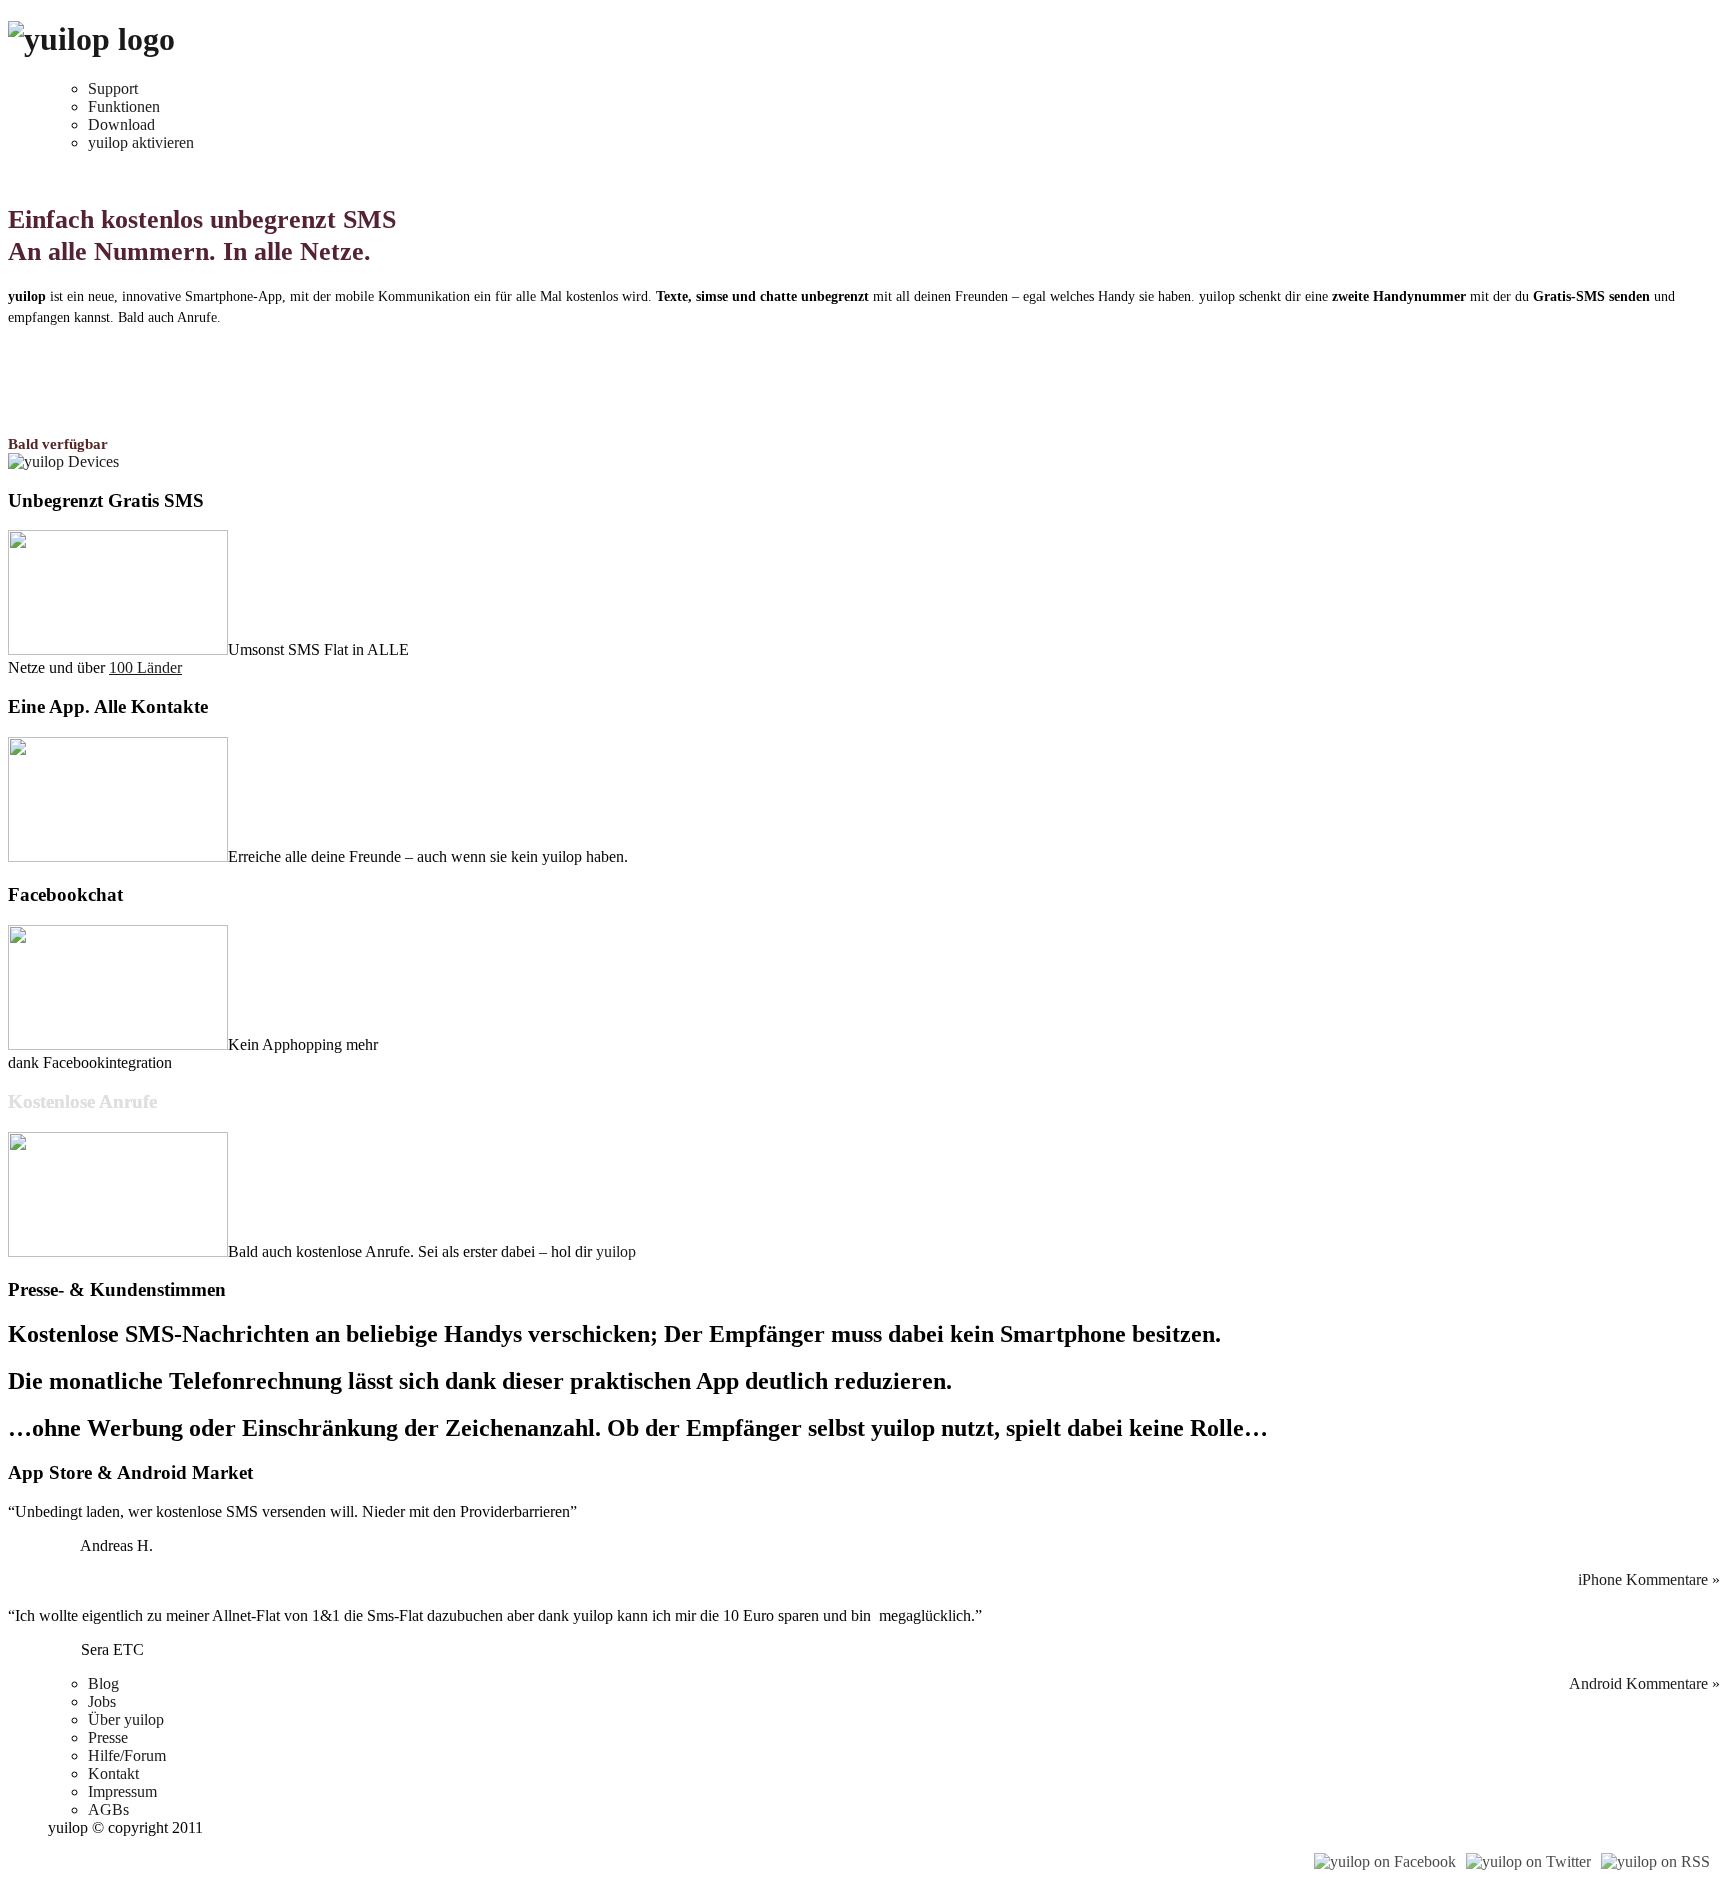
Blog (103, 1683)
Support (113, 88)
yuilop (616, 1251)
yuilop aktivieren (141, 142)
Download (121, 124)
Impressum (122, 1791)
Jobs (102, 1701)
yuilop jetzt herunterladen (88, 354)
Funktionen (124, 106)
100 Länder (145, 667)
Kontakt (113, 1773)
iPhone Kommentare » (1649, 1579)
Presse (108, 1737)
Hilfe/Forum (127, 1755)
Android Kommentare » (1644, 1683)
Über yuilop (126, 1719)
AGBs (108, 1809)
